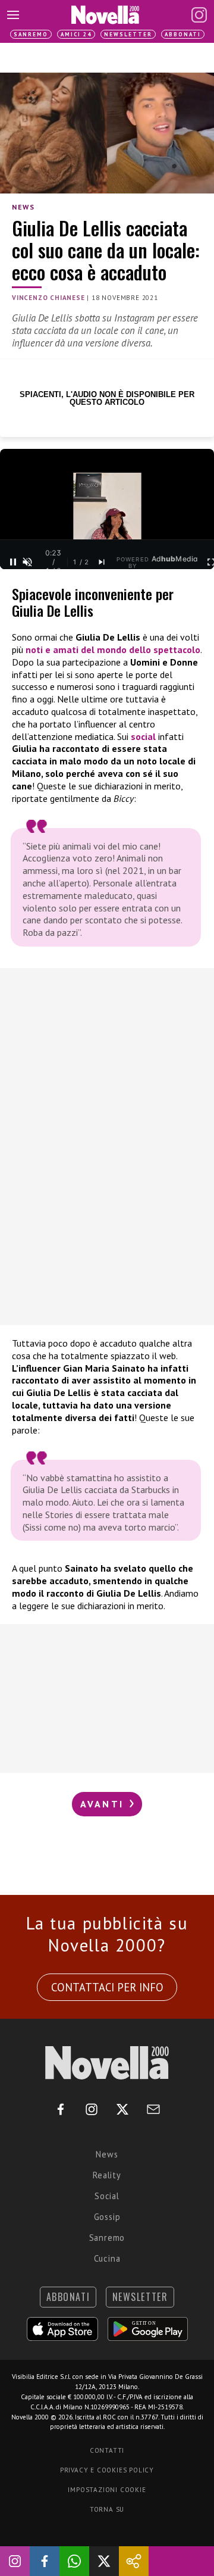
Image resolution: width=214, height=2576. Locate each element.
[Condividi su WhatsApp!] (74, 2561)
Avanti (104, 1804)
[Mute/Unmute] (27, 562)
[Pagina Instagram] (199, 15)
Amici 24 (76, 34)
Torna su (107, 2509)
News (23, 207)
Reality (107, 2175)
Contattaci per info (107, 1987)
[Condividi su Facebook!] (45, 2561)
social (143, 736)
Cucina (107, 2258)
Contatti (107, 2450)
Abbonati (183, 34)
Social (107, 2196)
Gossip (107, 2217)
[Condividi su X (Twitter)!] (104, 2561)
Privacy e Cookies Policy (107, 2470)
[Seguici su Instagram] (15, 2561)
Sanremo (31, 34)
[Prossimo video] (102, 562)
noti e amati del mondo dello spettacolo (113, 650)
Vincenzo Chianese (48, 298)
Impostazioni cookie (107, 2490)
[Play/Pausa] (13, 562)
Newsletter (128, 34)
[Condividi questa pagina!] (134, 2561)
